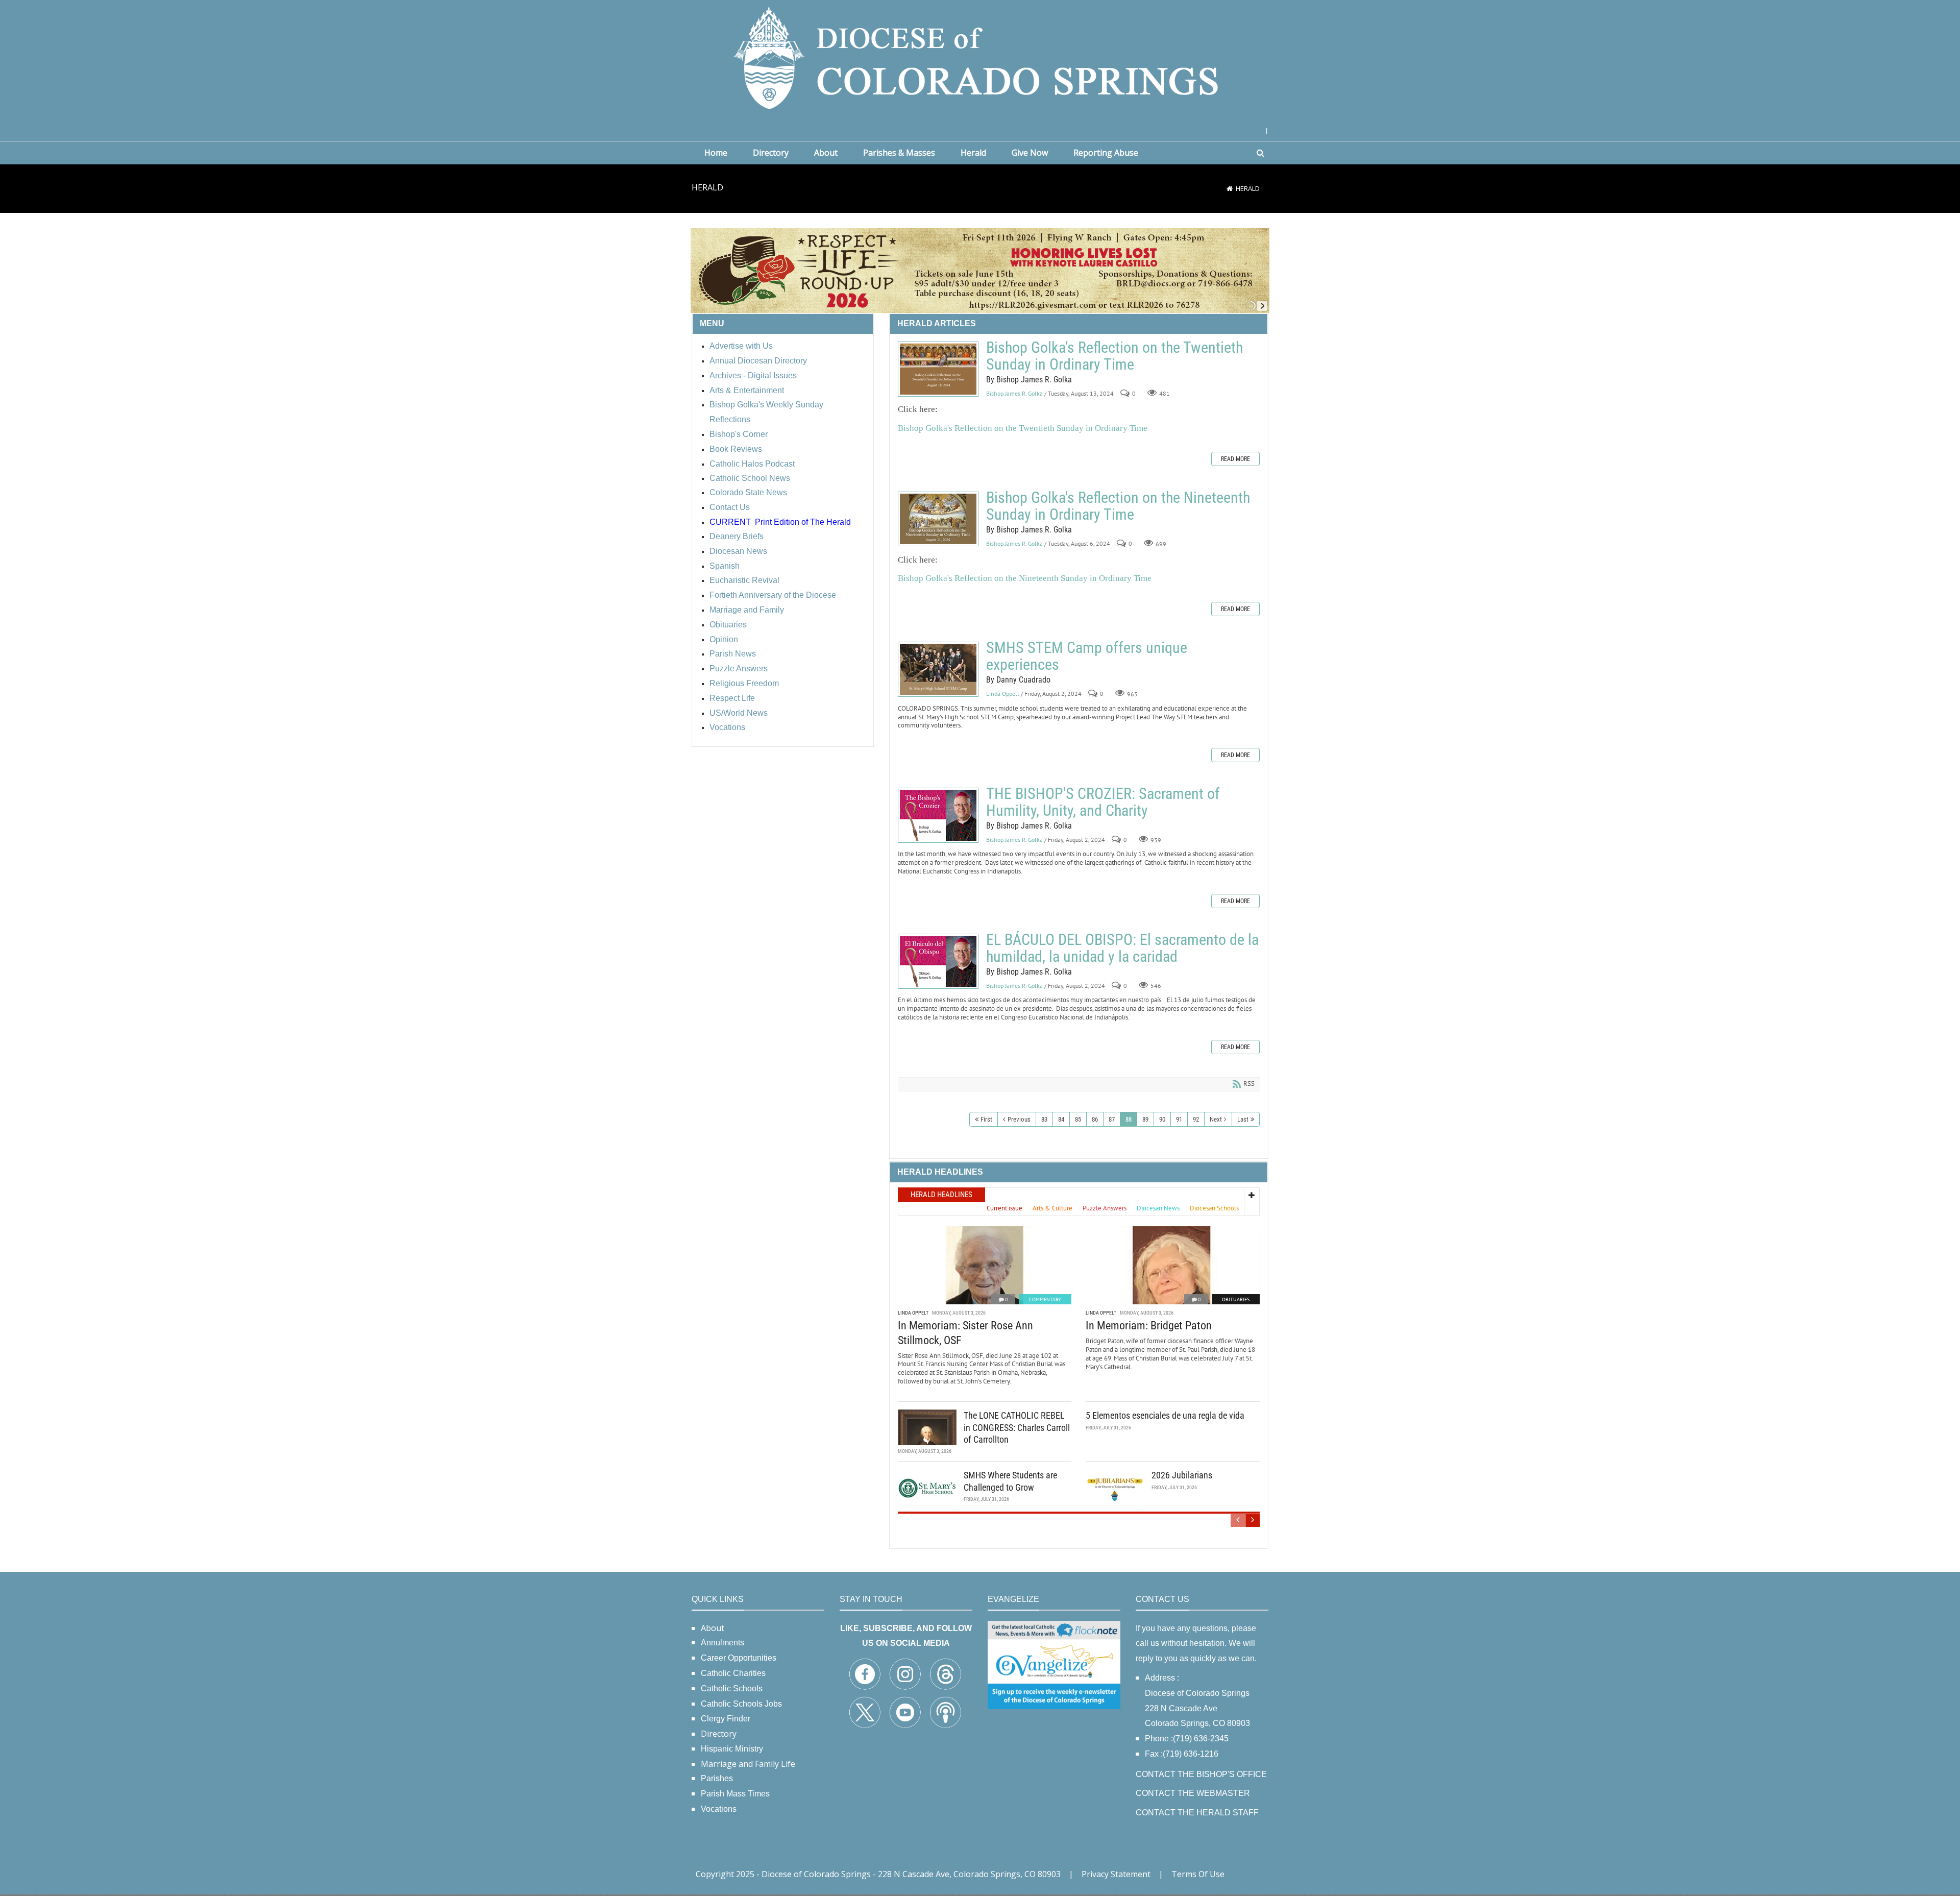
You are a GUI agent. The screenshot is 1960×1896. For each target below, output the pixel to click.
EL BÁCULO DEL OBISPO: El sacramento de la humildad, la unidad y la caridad (938, 961)
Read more (1235, 459)
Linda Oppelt (1003, 694)
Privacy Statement (1116, 1874)
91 (1179, 1119)
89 (1145, 1119)
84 (1061, 1119)
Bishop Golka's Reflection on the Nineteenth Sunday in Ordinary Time (938, 519)
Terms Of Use (1198, 1874)
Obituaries (1236, 1299)
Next (1216, 1119)
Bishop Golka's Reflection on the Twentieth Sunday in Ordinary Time (938, 369)
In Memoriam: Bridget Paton (1149, 1326)
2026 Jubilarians (1182, 1475)
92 (1196, 1119)
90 (1162, 1119)
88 (1129, 1119)
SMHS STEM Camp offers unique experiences (938, 669)
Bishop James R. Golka (1014, 393)
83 (1044, 1119)
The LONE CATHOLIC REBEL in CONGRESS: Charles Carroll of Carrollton (1017, 1427)
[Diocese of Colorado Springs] (980, 57)
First (986, 1119)
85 (1078, 1119)
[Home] (1230, 188)
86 (1095, 1119)
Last (1243, 1119)
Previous (1019, 1119)
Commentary (1045, 1299)
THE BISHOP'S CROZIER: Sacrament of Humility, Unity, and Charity (938, 815)
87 (1112, 1119)
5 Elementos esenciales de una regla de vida (1165, 1415)
